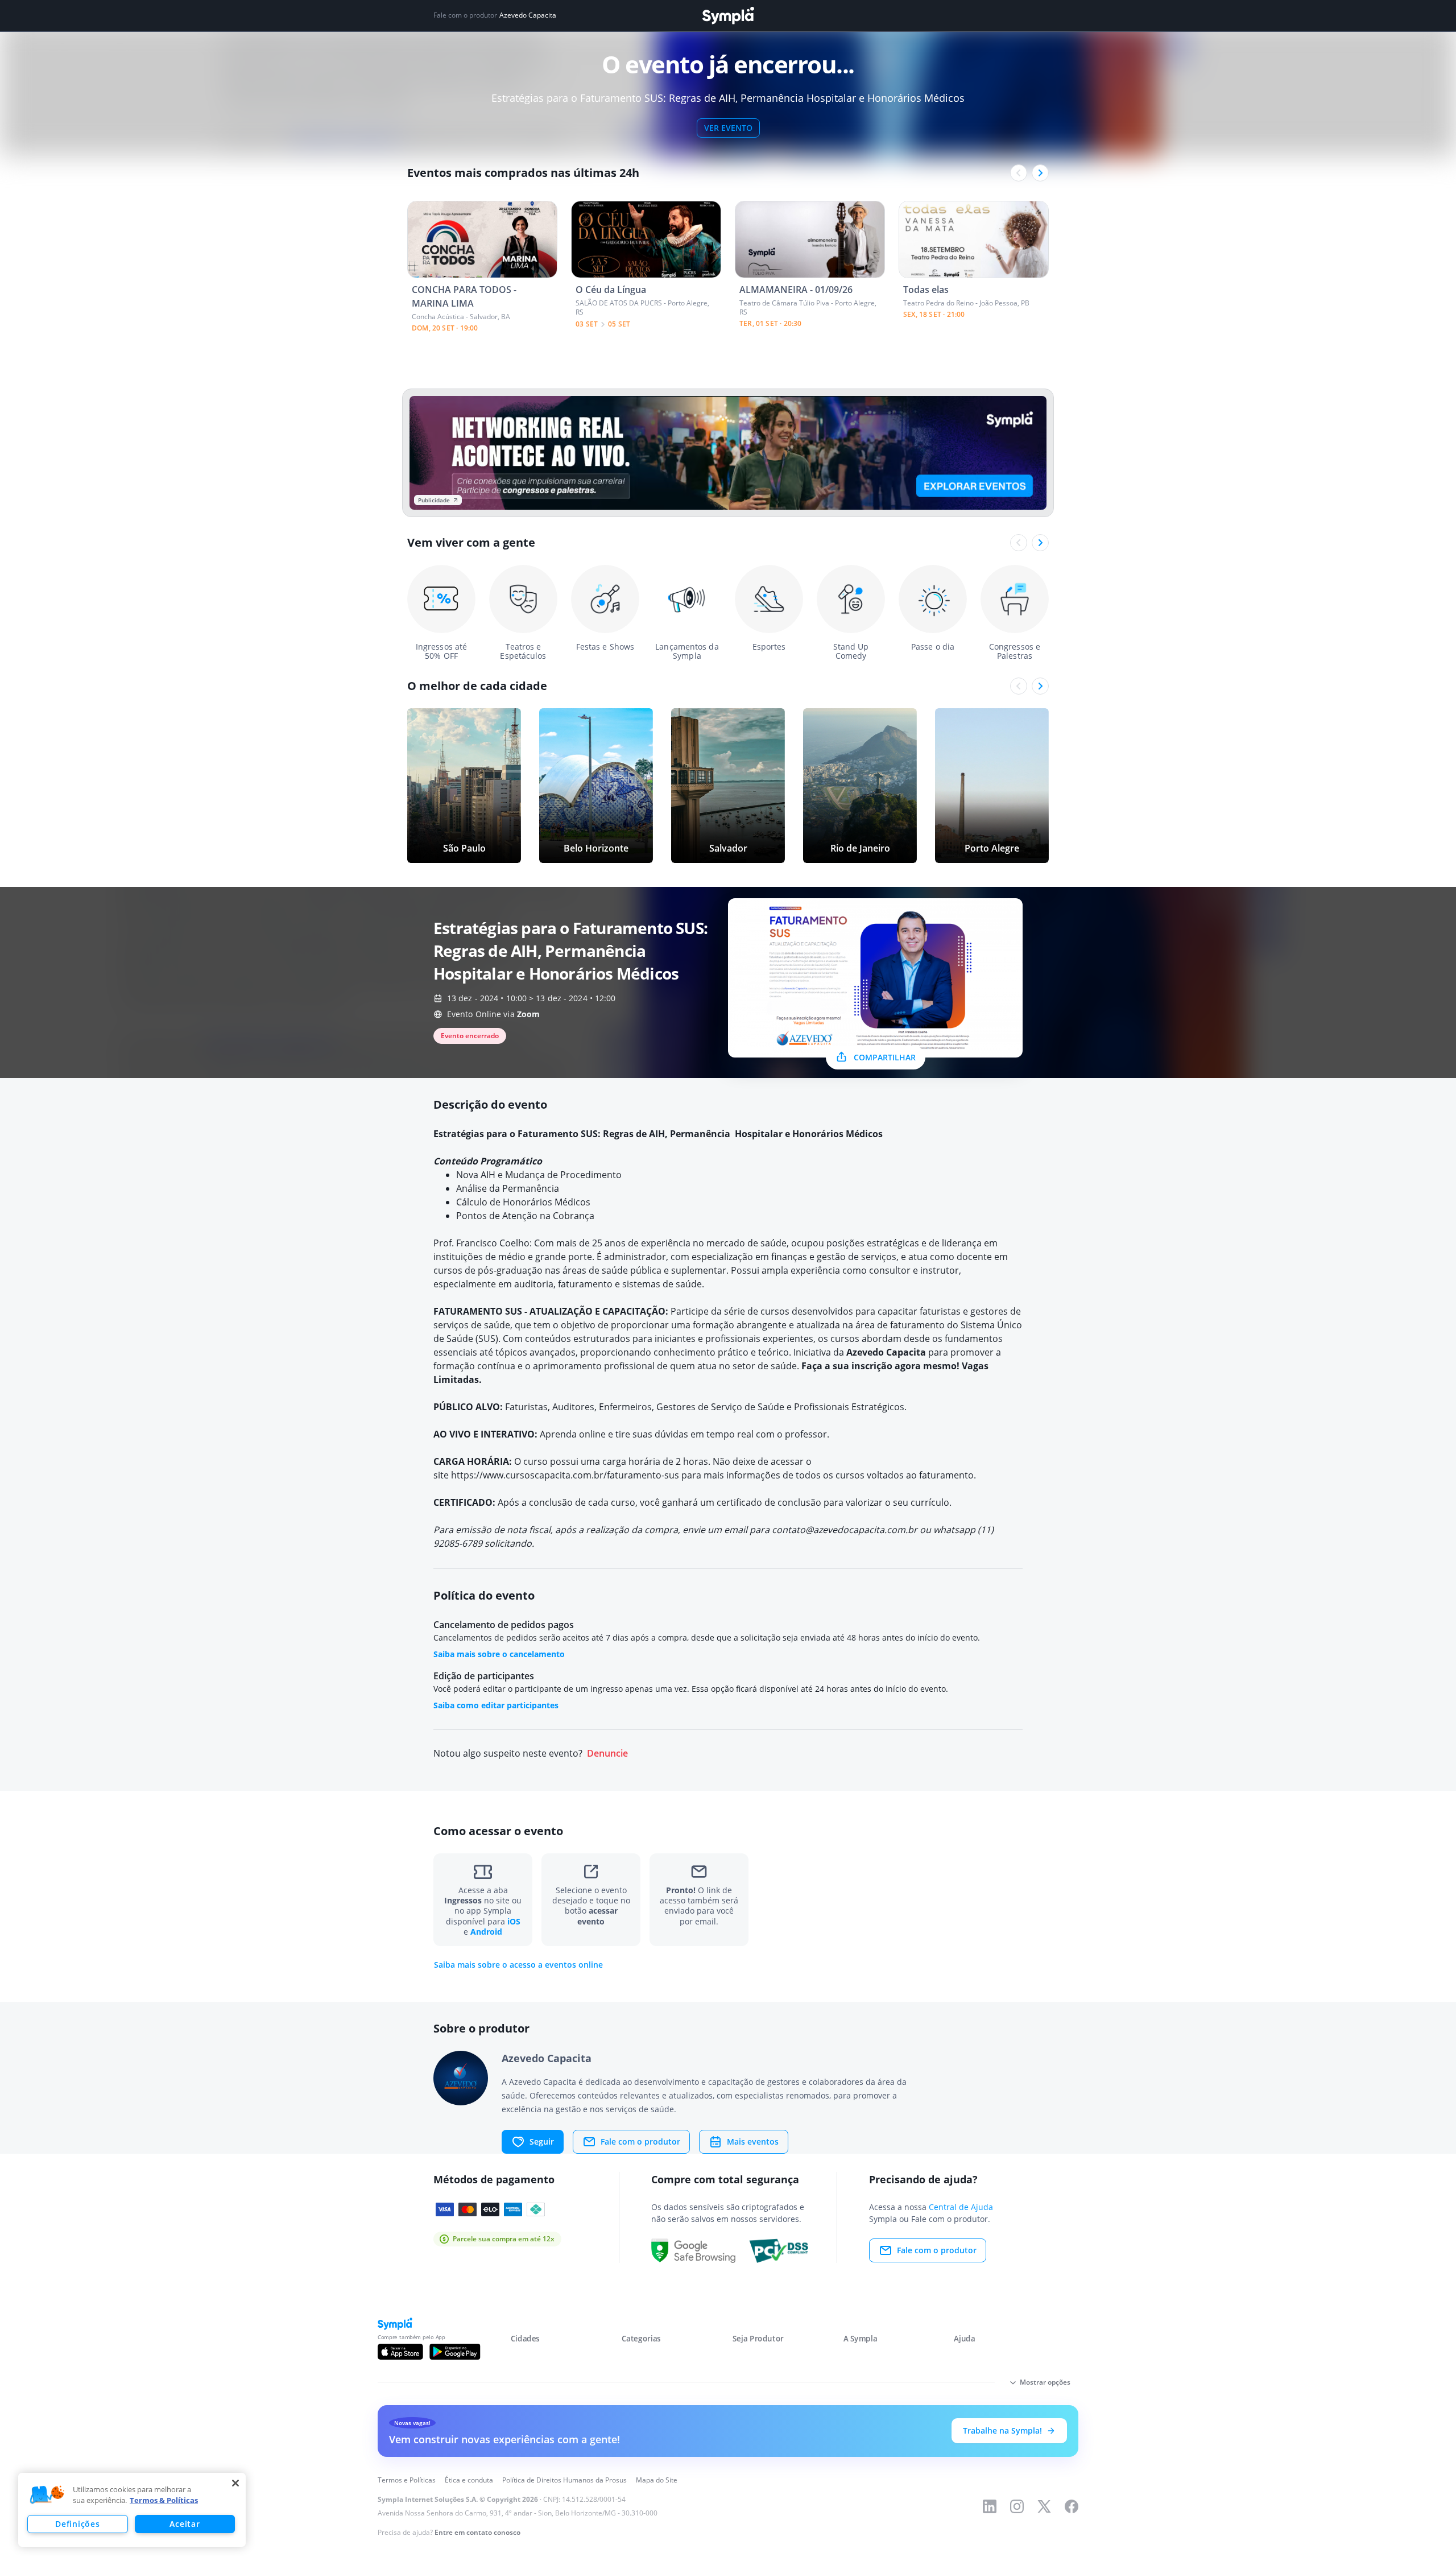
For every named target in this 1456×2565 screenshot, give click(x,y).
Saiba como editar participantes (496, 1705)
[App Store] (400, 2352)
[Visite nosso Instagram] (1017, 2506)
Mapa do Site (657, 2480)
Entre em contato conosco (477, 2532)
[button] (47, 2495)
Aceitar (185, 2524)
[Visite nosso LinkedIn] (990, 2506)
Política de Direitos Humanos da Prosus (564, 2480)
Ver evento (728, 128)
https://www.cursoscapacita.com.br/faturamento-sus (565, 1475)
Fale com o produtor (640, 2141)
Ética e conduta (469, 2480)
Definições (77, 2524)
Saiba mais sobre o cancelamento (499, 1654)
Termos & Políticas (164, 2500)
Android (486, 1932)
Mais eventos (753, 2141)
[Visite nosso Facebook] (1072, 2506)
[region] (132, 2510)
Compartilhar (885, 1057)
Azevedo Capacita (528, 15)
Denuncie (607, 1754)
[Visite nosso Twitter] (1044, 2506)
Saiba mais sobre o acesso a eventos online (518, 1965)
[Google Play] (455, 2352)
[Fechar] (235, 2483)
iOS (514, 1921)
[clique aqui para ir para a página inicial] (728, 16)
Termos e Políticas (407, 2480)
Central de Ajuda (961, 2207)
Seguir (542, 2141)
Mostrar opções (1045, 2382)
